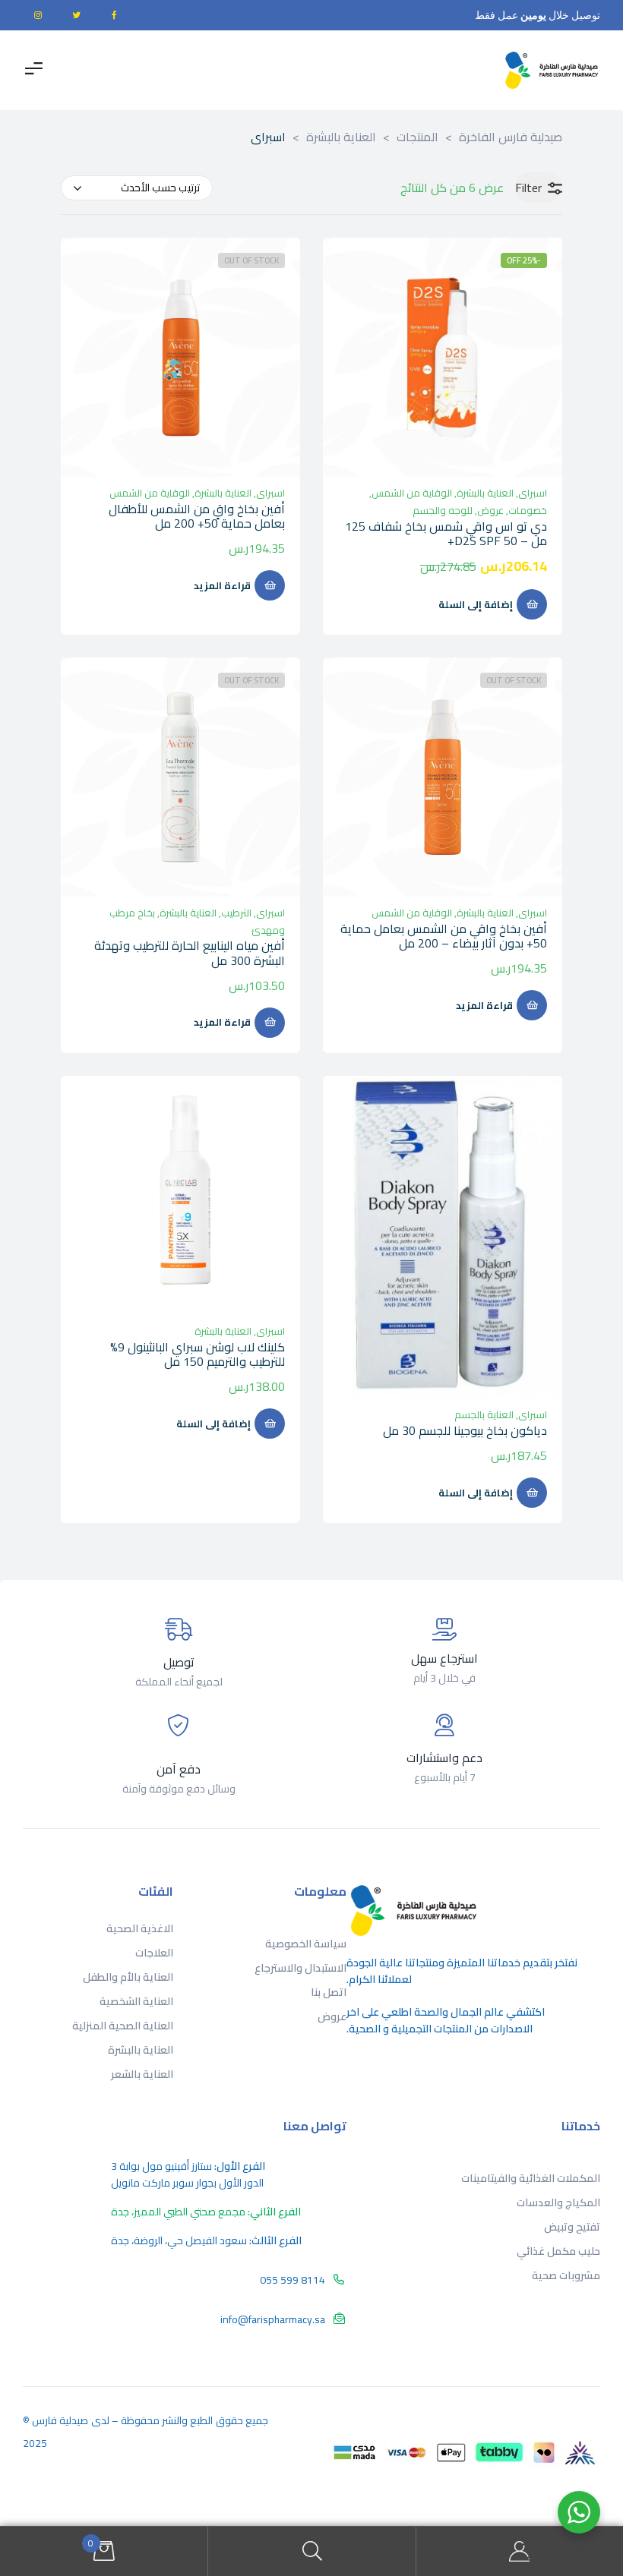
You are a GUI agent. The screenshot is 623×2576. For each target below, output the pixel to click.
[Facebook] (114, 15)
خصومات (528, 510)
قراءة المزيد (222, 585)
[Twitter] (76, 15)
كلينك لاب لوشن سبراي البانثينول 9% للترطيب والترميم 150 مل (198, 1354)
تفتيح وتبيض (572, 2227)
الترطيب (236, 913)
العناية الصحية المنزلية (123, 2026)
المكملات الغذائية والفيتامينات (531, 2178)
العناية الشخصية (136, 2001)
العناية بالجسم (484, 1414)
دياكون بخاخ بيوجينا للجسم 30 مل (465, 1430)
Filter (528, 188)
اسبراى (533, 493)
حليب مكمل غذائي (558, 2251)
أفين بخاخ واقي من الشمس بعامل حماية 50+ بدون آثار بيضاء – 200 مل (444, 936)
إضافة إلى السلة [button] (476, 604)
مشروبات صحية (566, 2275)
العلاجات (154, 1953)
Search (311, 2551)
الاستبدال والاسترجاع (300, 1968)
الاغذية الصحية (140, 1928)
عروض (490, 510)
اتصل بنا (329, 1992)
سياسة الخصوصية (306, 1944)
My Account (519, 2551)
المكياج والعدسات (558, 2202)
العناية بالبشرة (485, 493)
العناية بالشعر (142, 2074)
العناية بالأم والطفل (128, 1977)
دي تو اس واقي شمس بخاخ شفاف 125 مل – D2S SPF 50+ (446, 533)
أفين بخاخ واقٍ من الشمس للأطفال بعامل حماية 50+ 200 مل (197, 516)
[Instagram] (38, 15)
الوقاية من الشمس (412, 493)
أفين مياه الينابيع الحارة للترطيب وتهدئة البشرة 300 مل (190, 952)
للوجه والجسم (443, 510)
